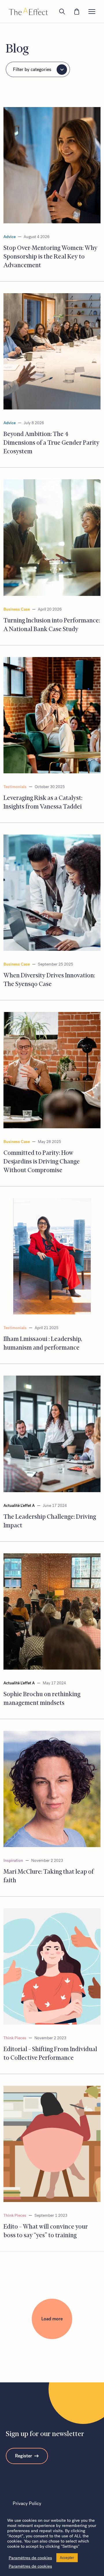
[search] (62, 12)
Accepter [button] (67, 2558)
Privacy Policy (27, 2503)
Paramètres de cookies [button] (30, 2558)
